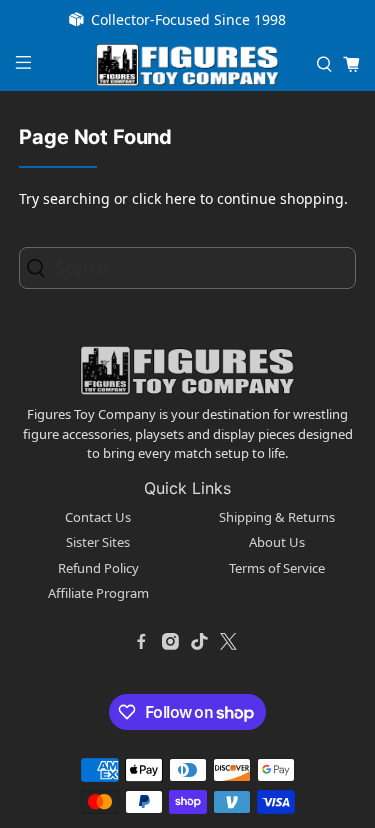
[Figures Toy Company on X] (229, 642)
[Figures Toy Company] (188, 65)
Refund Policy (98, 568)
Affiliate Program (98, 593)
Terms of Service (277, 568)
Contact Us (98, 517)
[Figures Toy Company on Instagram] (171, 642)
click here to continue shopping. (240, 198)
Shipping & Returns (277, 517)
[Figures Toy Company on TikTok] (200, 642)
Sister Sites (98, 542)
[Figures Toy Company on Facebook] (142, 642)
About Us (277, 542)
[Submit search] (42, 267)
